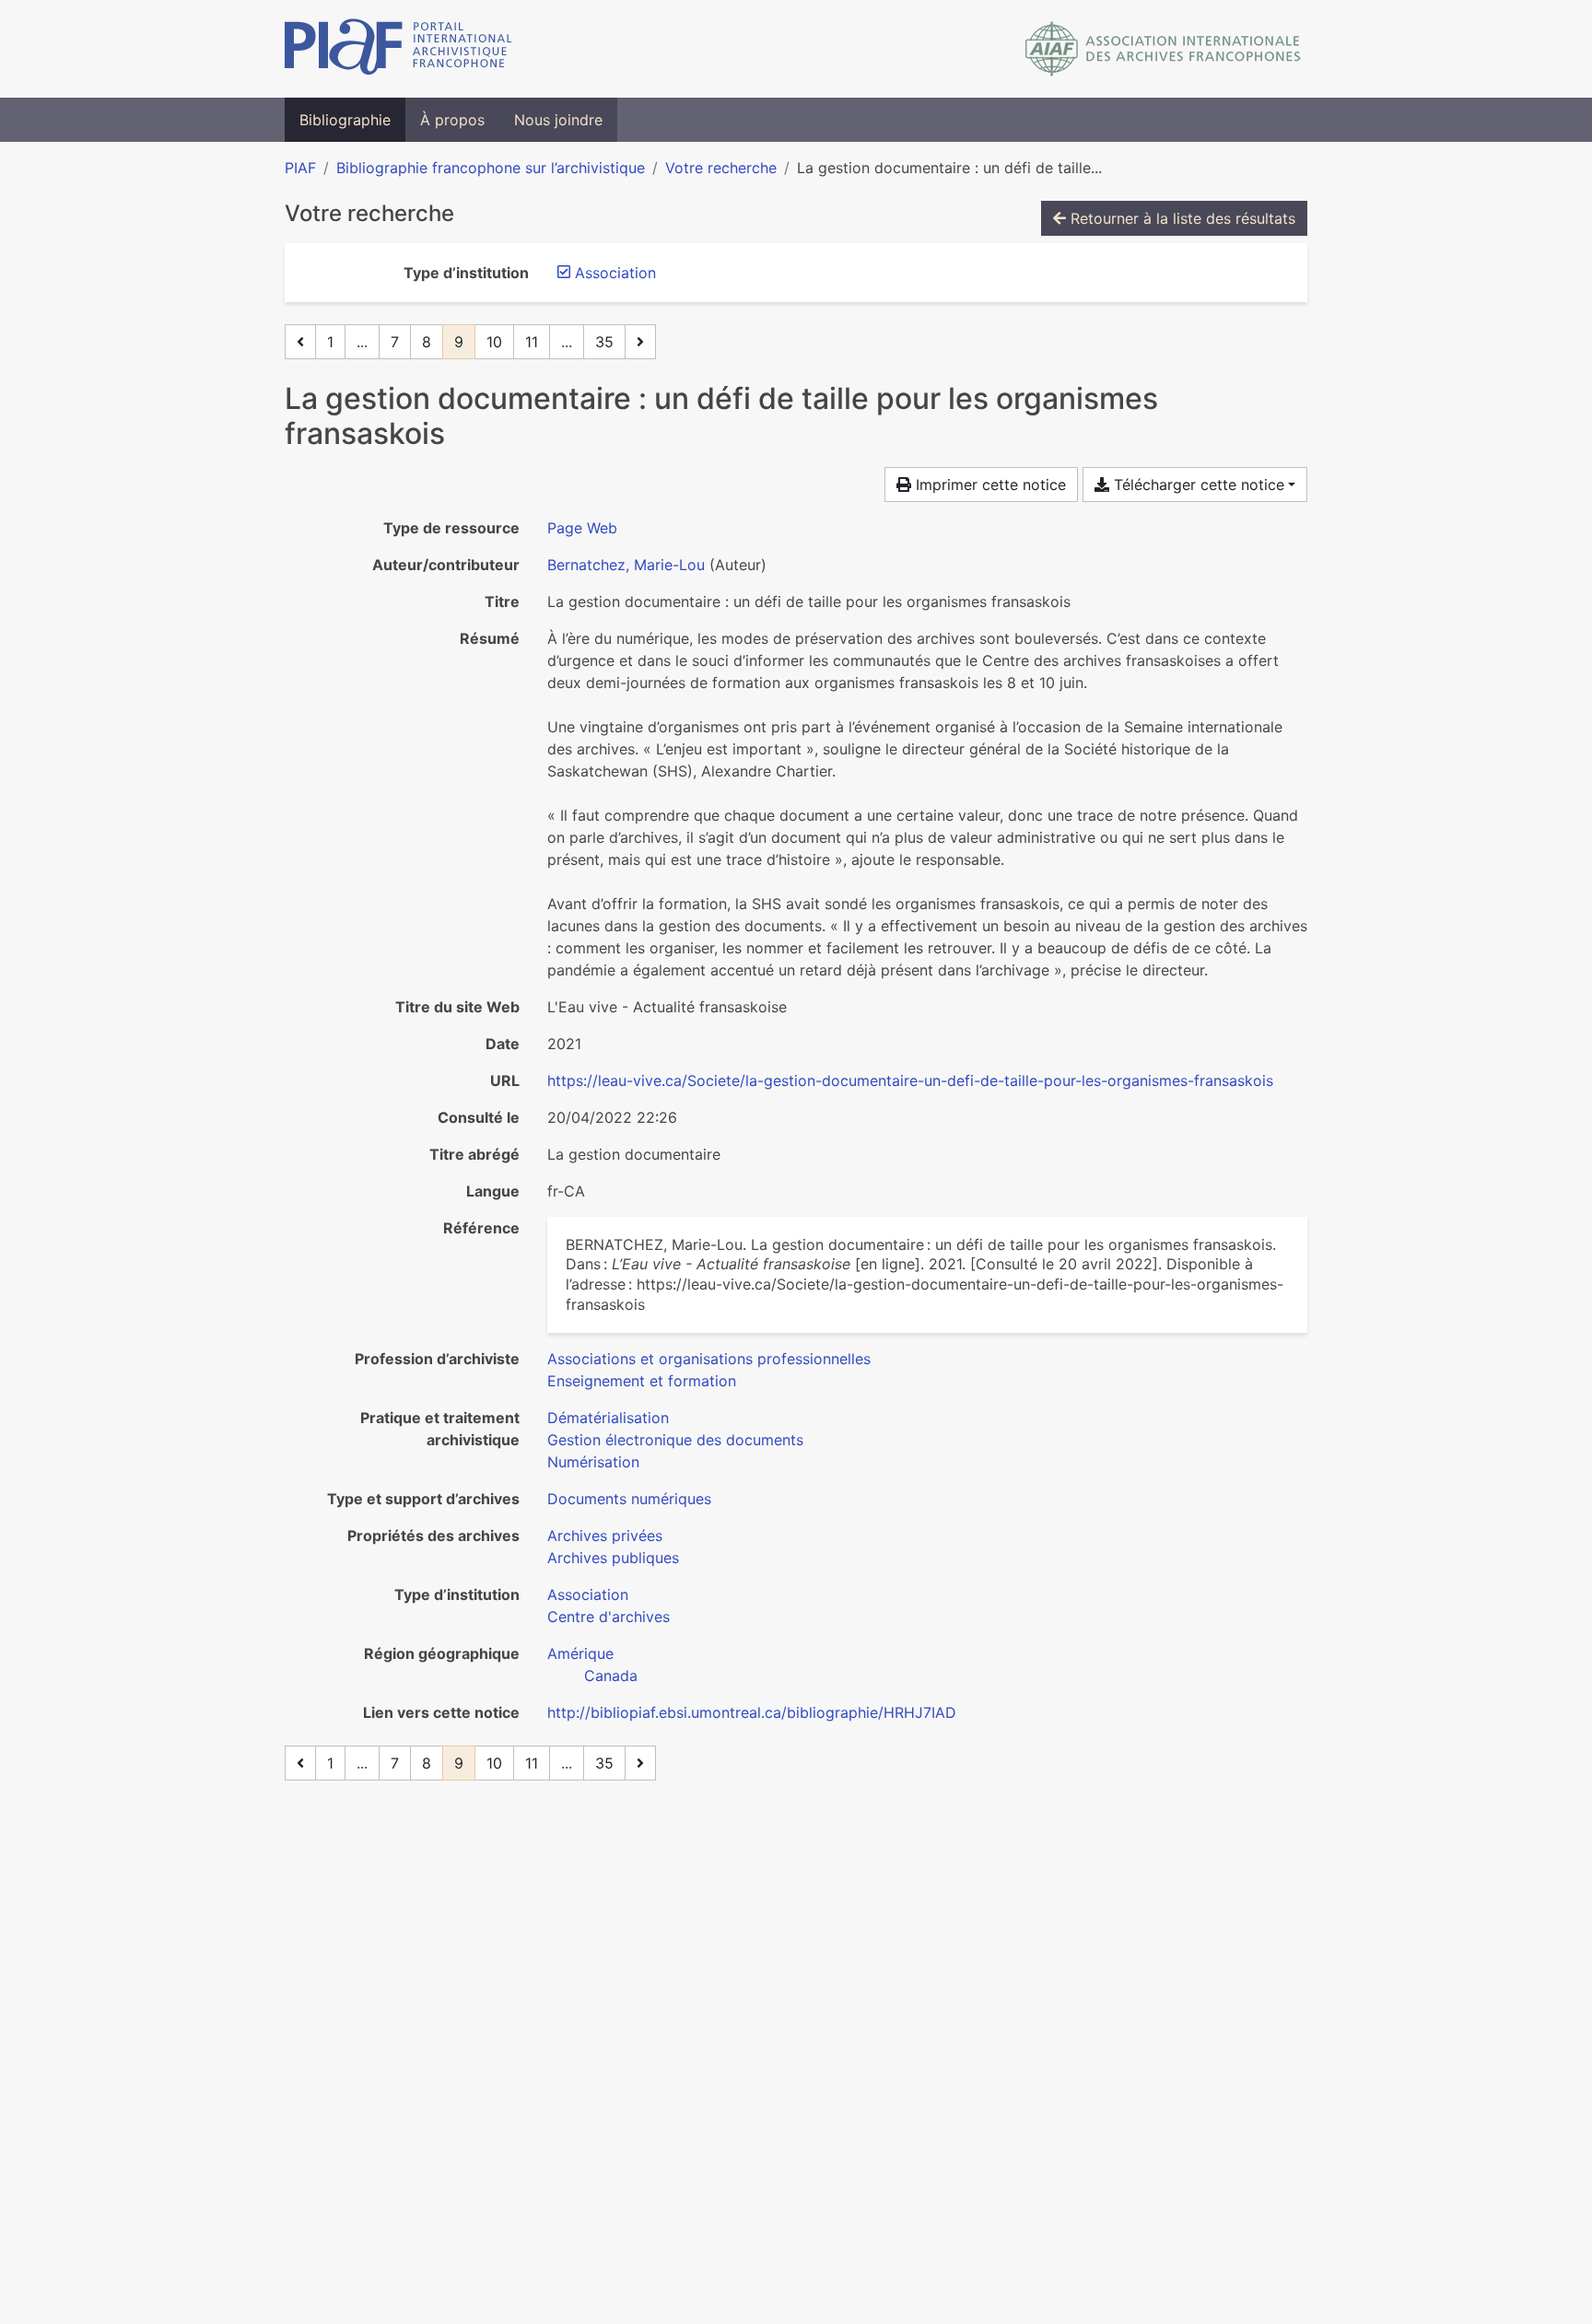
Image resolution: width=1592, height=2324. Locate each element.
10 (494, 342)
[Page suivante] (640, 342)
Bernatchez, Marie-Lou (626, 565)
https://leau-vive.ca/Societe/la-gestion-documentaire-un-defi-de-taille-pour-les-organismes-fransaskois (910, 1080)
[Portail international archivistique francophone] (398, 49)
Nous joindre (558, 120)
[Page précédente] (300, 342)
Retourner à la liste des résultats (1181, 218)
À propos (452, 120)
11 (532, 342)
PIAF (300, 168)
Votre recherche (721, 168)
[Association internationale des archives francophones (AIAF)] (1163, 49)
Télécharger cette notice (1197, 485)
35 (604, 342)
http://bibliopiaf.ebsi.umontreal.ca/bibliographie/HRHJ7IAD (752, 1712)
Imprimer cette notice (989, 485)
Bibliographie (345, 120)
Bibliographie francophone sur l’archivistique (491, 168)
